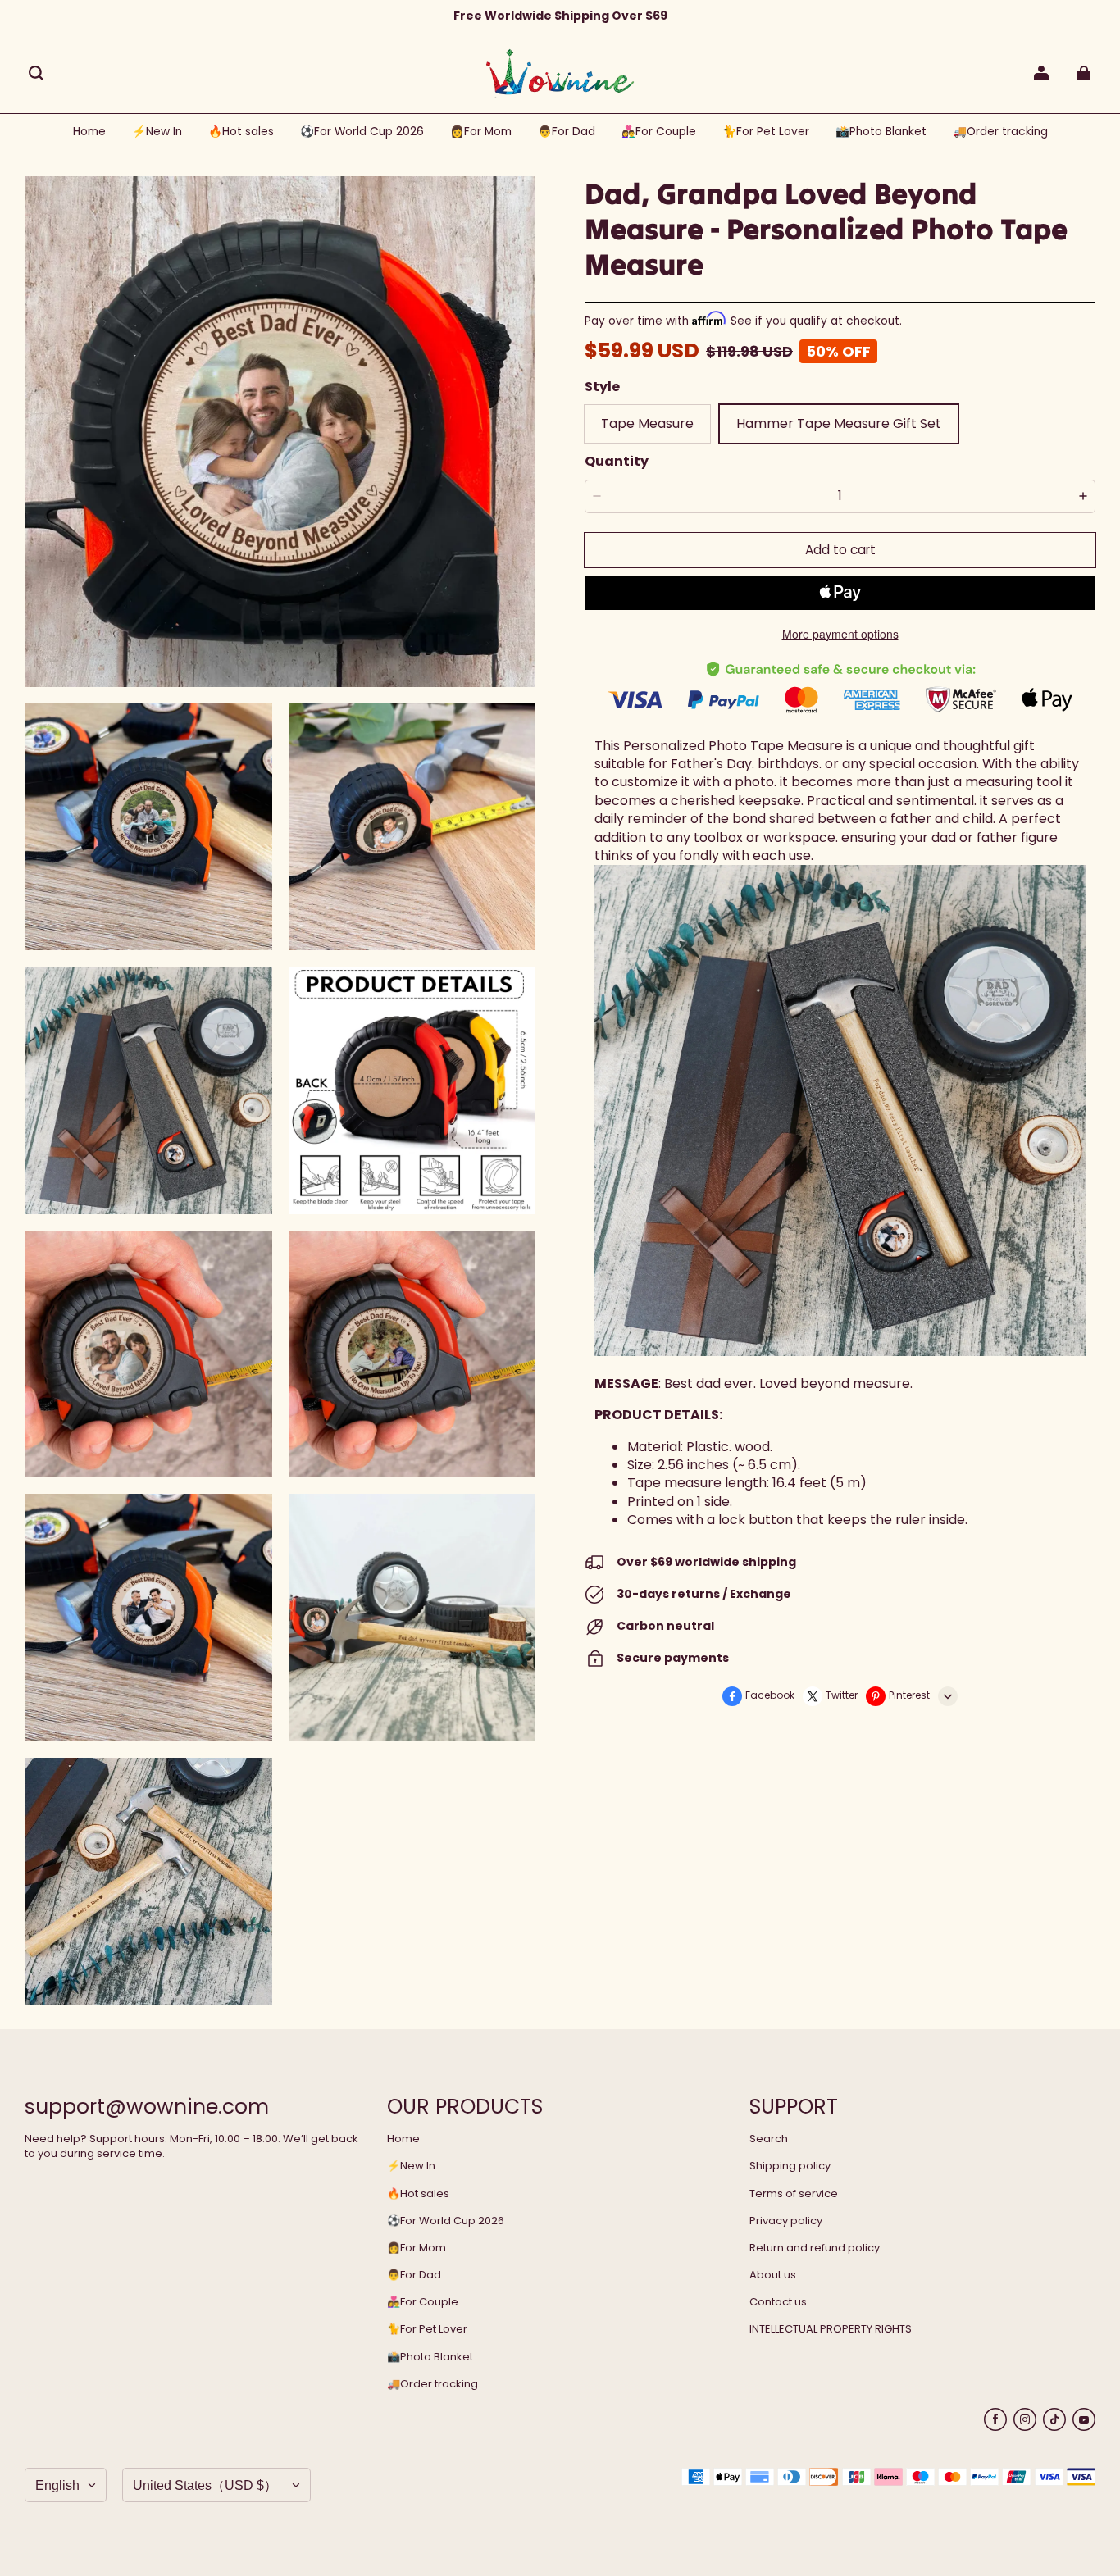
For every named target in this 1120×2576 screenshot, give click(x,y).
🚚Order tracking (433, 2384)
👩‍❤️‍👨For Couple (423, 2302)
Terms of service (794, 2194)
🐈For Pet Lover (427, 2329)
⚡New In (411, 2166)
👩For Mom (417, 2248)
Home (403, 2139)
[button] (36, 73)
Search (769, 2139)
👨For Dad (414, 2275)
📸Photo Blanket (430, 2357)
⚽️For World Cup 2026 (446, 2221)
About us (773, 2275)
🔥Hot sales (418, 2194)
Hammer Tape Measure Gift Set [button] (839, 423)
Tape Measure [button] (647, 423)
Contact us (778, 2302)
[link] (362, 132)
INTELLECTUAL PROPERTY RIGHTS (831, 2329)
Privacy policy (786, 2221)
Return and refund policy (815, 2248)
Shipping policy (790, 2166)
